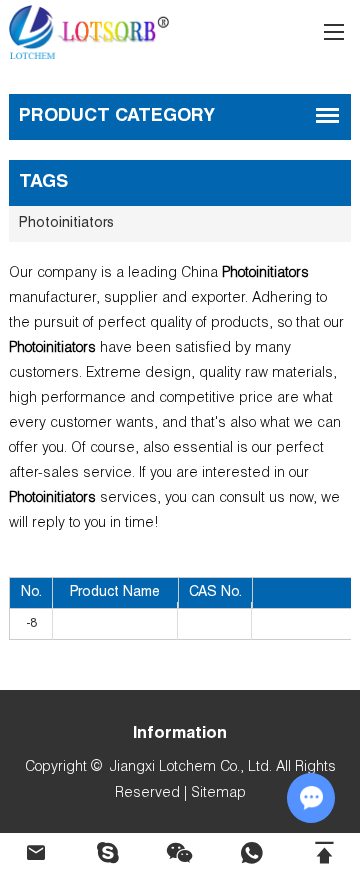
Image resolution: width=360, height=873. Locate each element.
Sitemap (218, 794)
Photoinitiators (66, 224)
